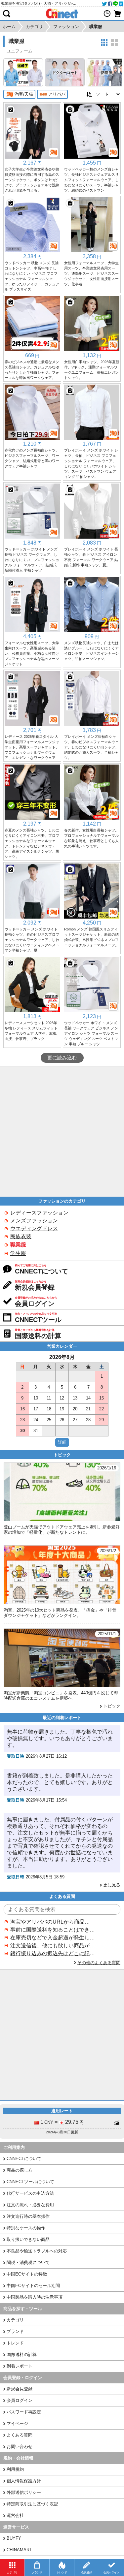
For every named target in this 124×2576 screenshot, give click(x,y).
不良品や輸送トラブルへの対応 (37, 2251)
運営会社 (15, 2515)
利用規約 (15, 2469)
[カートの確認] (117, 14)
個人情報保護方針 (24, 2481)
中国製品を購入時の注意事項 (35, 2297)
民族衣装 (21, 1236)
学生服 (18, 1253)
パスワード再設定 (24, 2412)
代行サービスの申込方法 (30, 2193)
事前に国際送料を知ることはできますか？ (53, 1930)
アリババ (57, 94)
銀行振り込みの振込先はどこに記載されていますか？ (53, 1953)
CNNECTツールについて (30, 2182)
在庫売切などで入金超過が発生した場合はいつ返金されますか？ (53, 1938)
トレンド (15, 2343)
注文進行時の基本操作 (28, 2216)
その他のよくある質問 (99, 1963)
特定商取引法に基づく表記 (32, 2504)
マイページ (17, 2423)
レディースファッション (39, 1213)
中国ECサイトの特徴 (27, 2274)
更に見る (112, 1885)
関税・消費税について (28, 2262)
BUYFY (14, 2538)
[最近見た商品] (107, 14)
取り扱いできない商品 (28, 2239)
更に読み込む (62, 1058)
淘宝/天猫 (24, 94)
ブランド (15, 2331)
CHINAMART (19, 2550)
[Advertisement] (62, 1131)
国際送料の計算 (22, 2355)
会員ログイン (20, 2400)
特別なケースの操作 (26, 2228)
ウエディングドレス (34, 1228)
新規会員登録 (20, 2389)
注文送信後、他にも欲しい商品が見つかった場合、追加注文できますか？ (53, 1946)
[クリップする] (11, 110)
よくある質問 (20, 2435)
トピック (112, 1706)
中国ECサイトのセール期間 (33, 2286)
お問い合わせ (20, 2447)
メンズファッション (34, 1221)
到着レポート (20, 2366)
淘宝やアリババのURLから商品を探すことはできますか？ (53, 1922)
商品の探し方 (20, 2170)
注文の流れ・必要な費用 (30, 2205)
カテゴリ (15, 2320)
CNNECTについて (24, 2159)
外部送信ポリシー (24, 2492)
